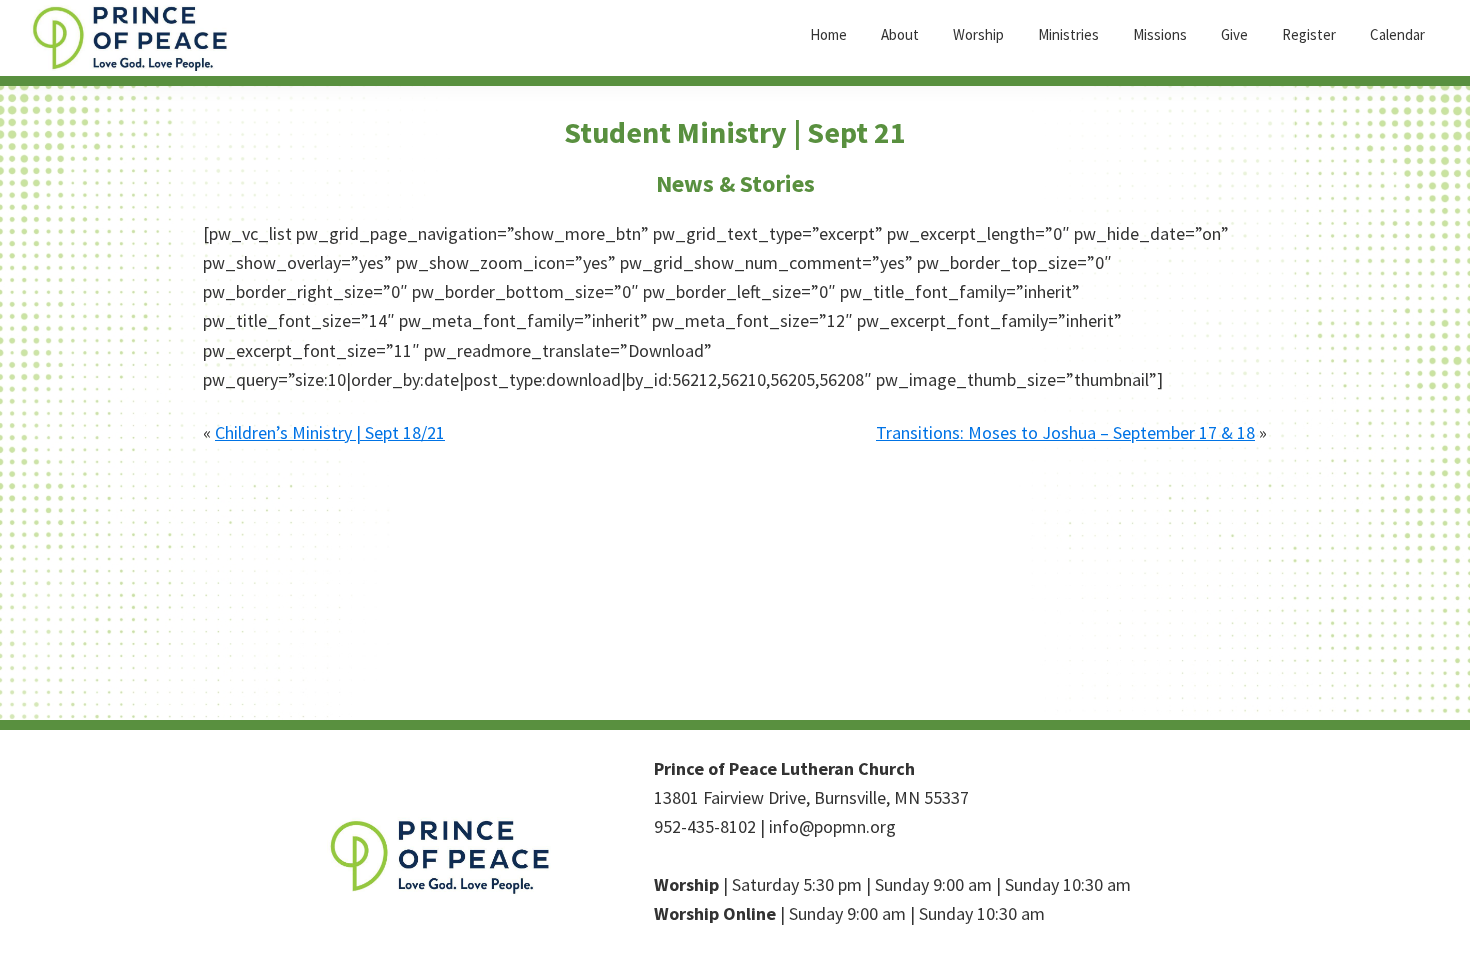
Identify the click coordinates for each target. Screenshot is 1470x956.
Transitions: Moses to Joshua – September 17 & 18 (1065, 432)
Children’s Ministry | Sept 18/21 (330, 432)
